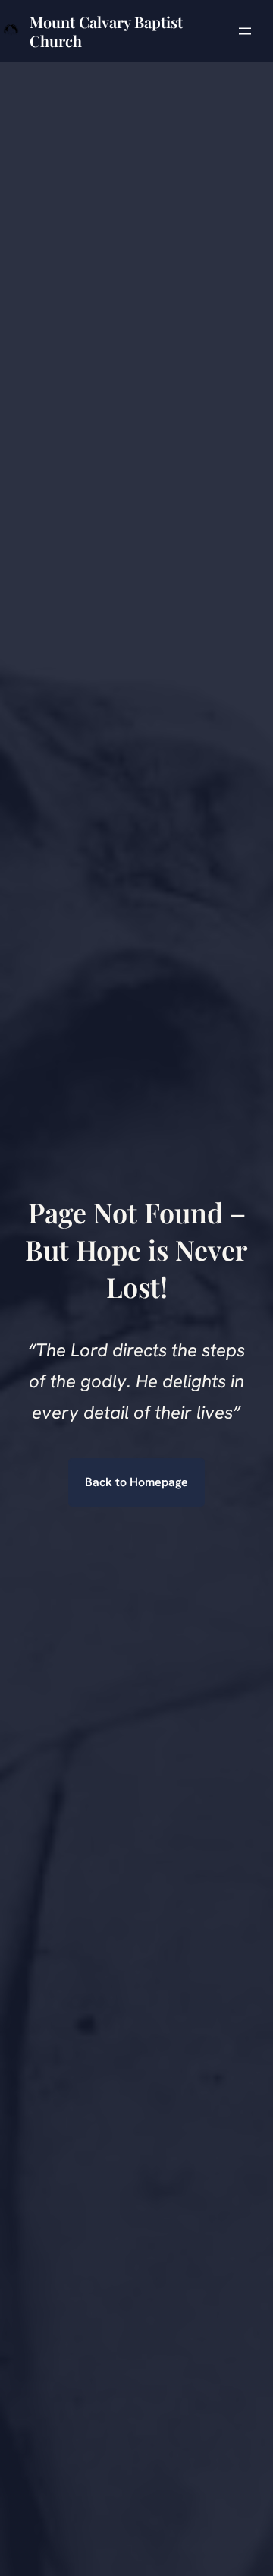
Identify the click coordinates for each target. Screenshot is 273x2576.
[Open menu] (245, 31)
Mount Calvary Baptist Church (106, 31)
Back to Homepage (136, 1482)
